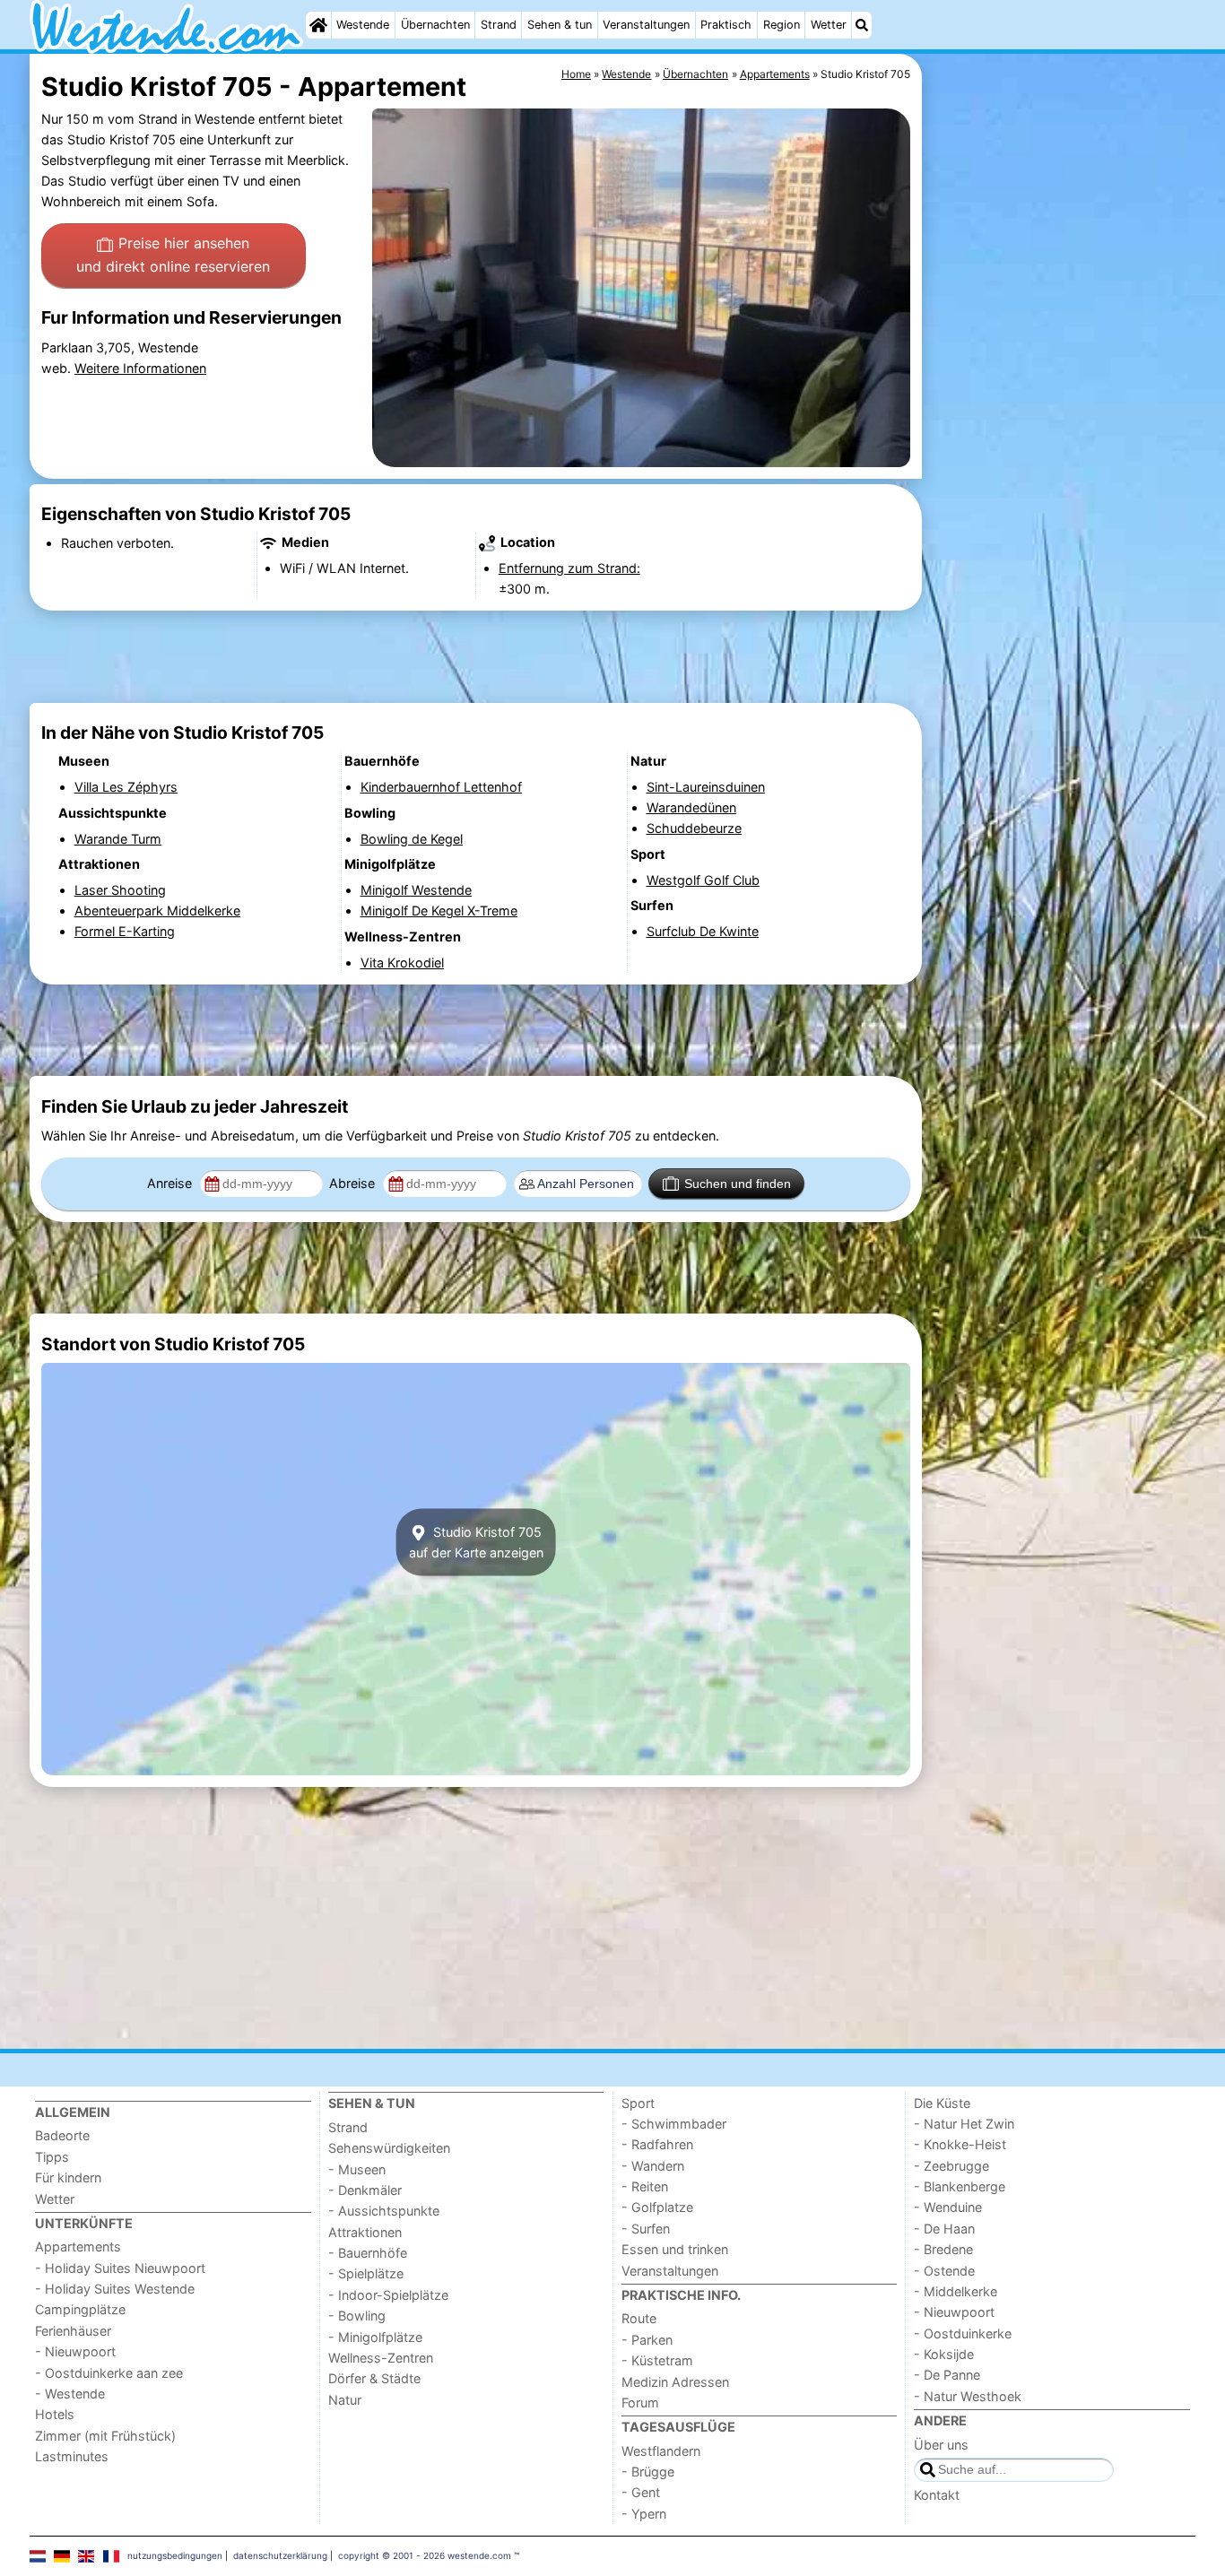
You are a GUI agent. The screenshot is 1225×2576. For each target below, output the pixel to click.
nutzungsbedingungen (175, 2555)
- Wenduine (948, 2207)
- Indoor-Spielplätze (388, 2295)
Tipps (52, 2157)
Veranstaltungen (646, 25)
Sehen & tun (560, 25)
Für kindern (68, 2177)
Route (639, 2318)
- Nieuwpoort (75, 2351)
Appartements (78, 2246)
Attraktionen (365, 2232)
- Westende (70, 2394)
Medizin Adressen (675, 2382)
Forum (640, 2403)
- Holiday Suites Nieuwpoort (120, 2268)
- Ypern (644, 2514)
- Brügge (648, 2472)
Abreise (354, 1183)
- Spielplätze (366, 2273)
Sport (638, 2103)
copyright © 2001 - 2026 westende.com (425, 2555)
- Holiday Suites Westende (115, 2289)
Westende (363, 25)
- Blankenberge (960, 2186)
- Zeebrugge (951, 2166)
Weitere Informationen (140, 368)
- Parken (647, 2340)
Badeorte (62, 2135)
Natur (345, 2400)
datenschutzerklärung (280, 2555)
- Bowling (357, 2316)
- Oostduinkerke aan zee (109, 2373)
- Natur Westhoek (968, 2396)
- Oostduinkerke (963, 2333)
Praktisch (726, 25)
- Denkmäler (365, 2190)
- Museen (357, 2169)
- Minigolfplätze (375, 2337)
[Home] (318, 25)
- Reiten (645, 2186)
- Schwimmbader (674, 2124)
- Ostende (944, 2271)
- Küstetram (657, 2360)
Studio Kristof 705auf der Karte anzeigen (476, 1542)
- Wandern (653, 2166)
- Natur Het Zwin (964, 2124)
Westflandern (661, 2451)
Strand (499, 25)
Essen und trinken (675, 2249)
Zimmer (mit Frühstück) (105, 2436)
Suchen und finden (738, 1184)
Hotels (55, 2414)
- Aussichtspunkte (384, 2211)
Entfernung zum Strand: (569, 568)
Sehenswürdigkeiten (389, 2148)
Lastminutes (72, 2456)
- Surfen (646, 2229)
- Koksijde (944, 2354)
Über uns (941, 2445)
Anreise (171, 1183)
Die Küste (942, 2103)
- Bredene (943, 2249)
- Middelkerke (956, 2291)
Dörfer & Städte (374, 2378)
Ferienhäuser (73, 2331)
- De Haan (944, 2229)
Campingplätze (80, 2309)
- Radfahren (657, 2144)
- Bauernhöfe (368, 2253)
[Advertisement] (1061, 466)
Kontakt (937, 2495)
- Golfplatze (657, 2207)
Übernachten (435, 25)
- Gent (641, 2492)
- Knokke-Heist (960, 2144)
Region (782, 25)
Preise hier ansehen (173, 255)
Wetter (829, 25)
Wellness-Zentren (381, 2358)
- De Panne (947, 2375)
